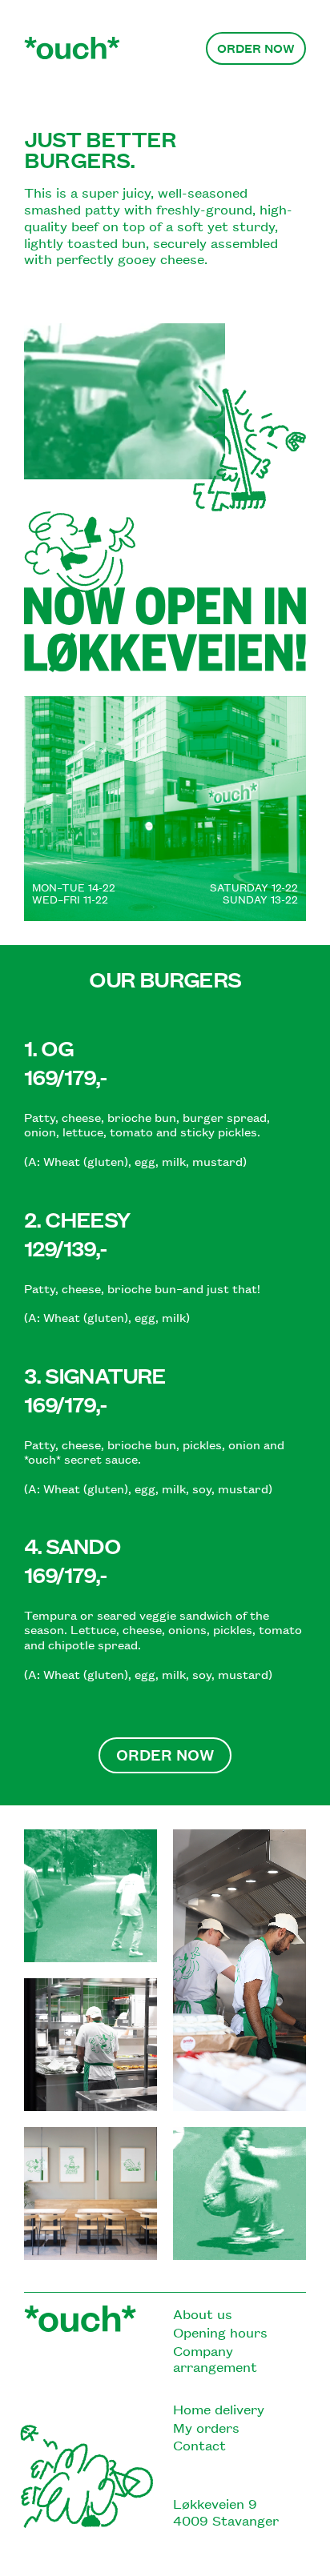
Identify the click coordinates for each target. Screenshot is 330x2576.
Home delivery (219, 2409)
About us (203, 2314)
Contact (199, 2445)
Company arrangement (215, 2359)
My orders (206, 2427)
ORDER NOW (256, 48)
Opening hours (220, 2332)
